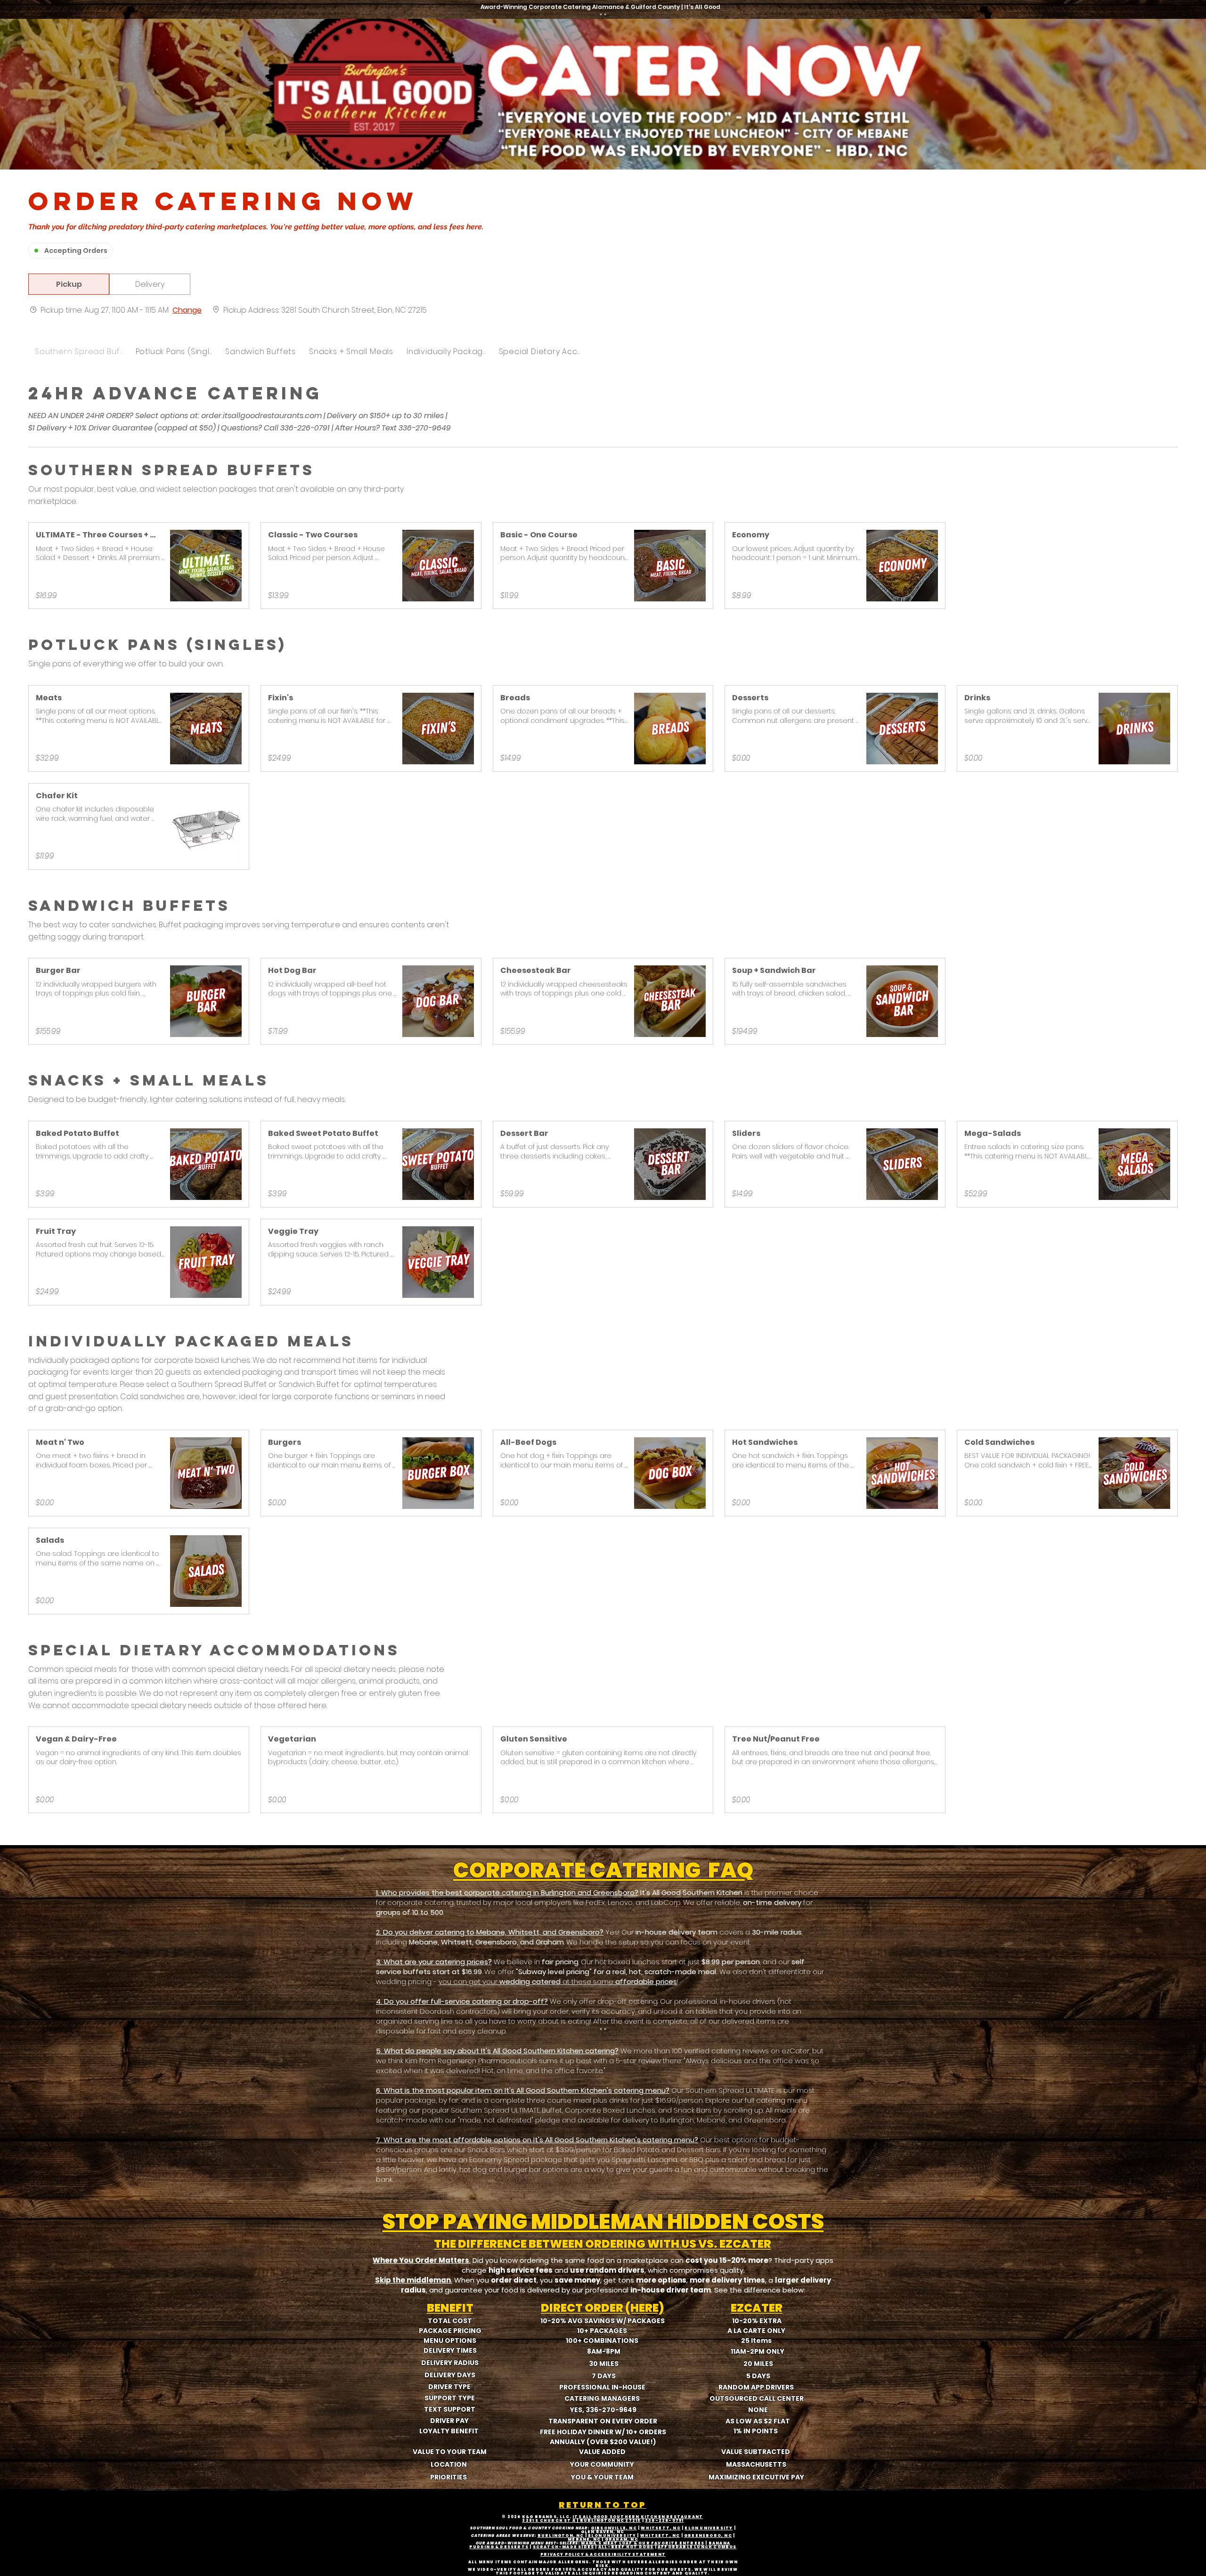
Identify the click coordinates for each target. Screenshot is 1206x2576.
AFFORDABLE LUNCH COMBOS (697, 2547)
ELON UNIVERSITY (709, 2528)
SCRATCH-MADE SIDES (564, 2547)
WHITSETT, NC (660, 2528)
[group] (150, 284)
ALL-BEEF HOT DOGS (626, 2547)
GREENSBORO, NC (708, 2536)
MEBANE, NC (584, 2540)
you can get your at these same (558, 1981)
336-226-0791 (664, 2521)
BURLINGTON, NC (561, 2536)
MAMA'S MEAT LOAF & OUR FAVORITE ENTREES (643, 2543)
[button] (69, 284)
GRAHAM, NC (622, 2540)
